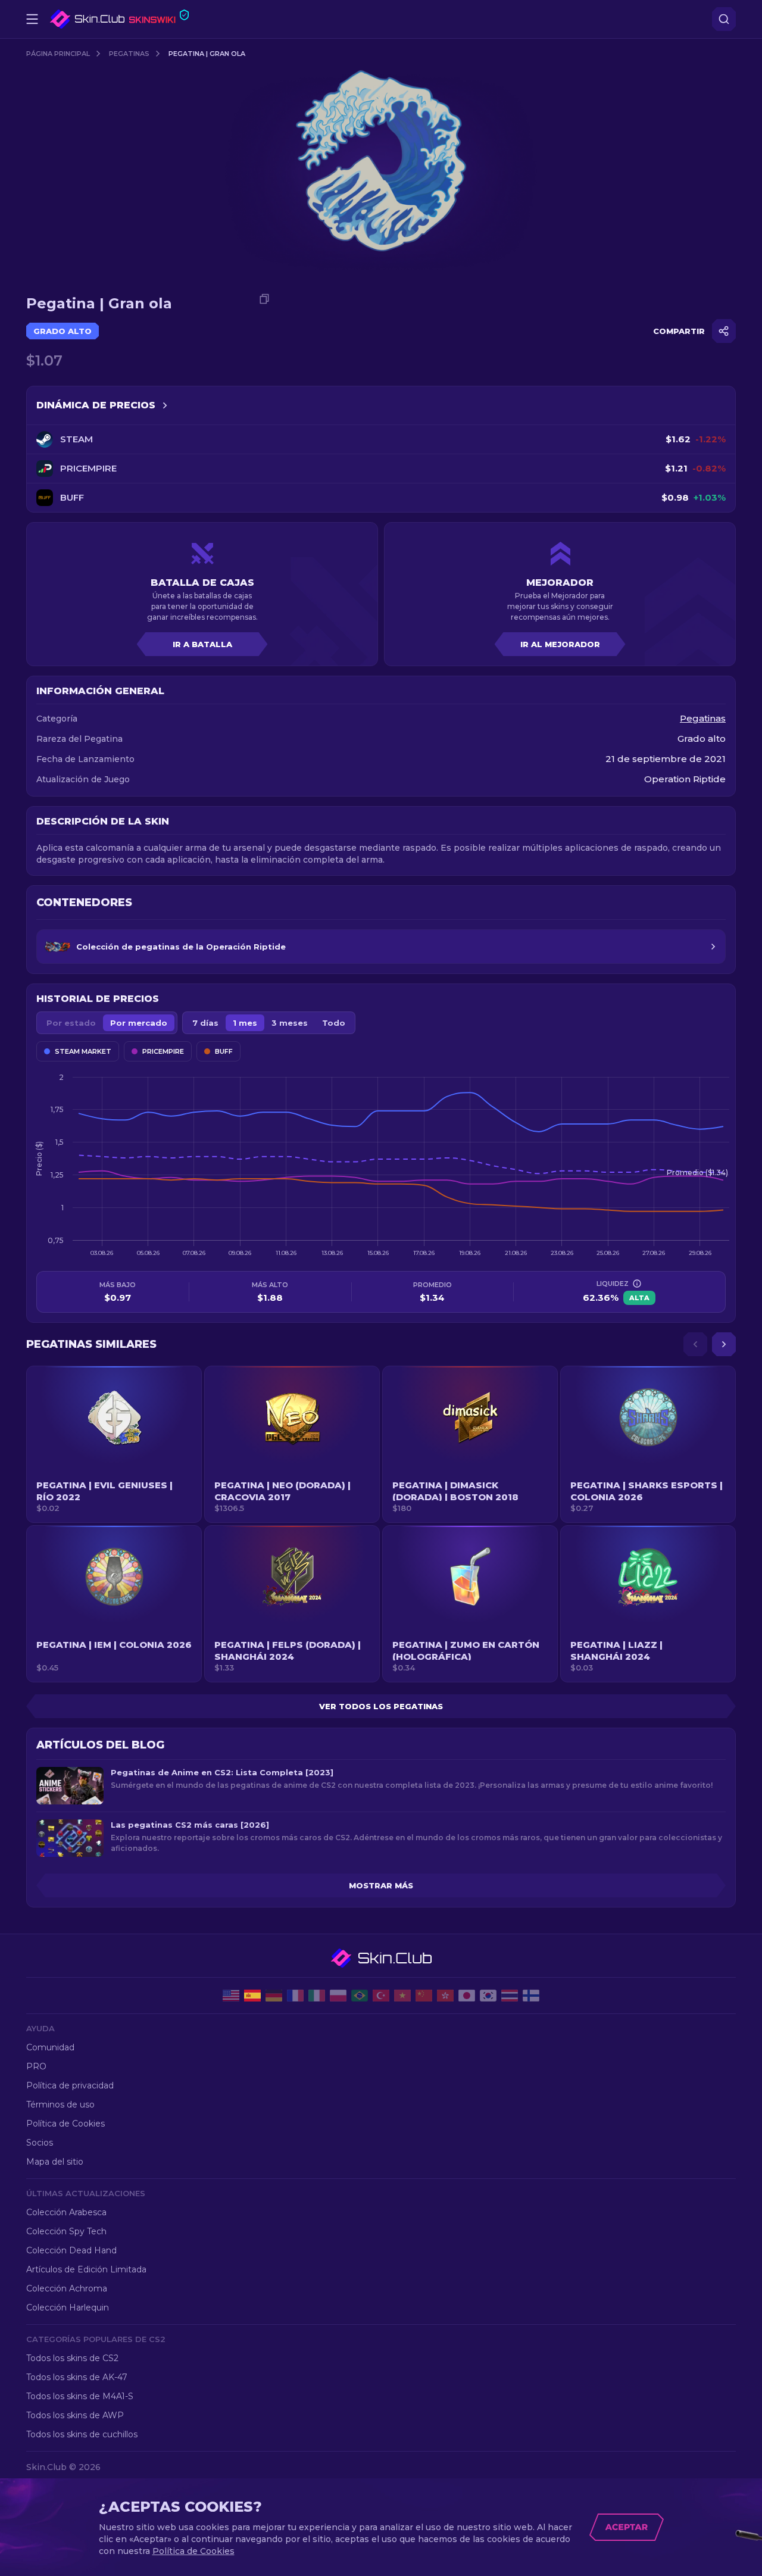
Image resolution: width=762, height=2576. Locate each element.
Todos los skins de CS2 (72, 2358)
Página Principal (58, 54)
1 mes (245, 1023)
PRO (36, 2066)
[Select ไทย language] (510, 1996)
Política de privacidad (70, 2085)
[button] (114, 1444)
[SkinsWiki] (119, 19)
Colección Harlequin (68, 2308)
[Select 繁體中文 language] (445, 1996)
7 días (205, 1023)
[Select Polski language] (338, 1996)
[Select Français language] (295, 1996)
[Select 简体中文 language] (424, 1996)
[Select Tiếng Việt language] (402, 1996)
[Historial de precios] (165, 405)
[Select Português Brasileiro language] (360, 1996)
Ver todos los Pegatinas (381, 1706)
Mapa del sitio (55, 2162)
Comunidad (50, 2047)
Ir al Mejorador (560, 644)
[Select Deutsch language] (274, 1996)
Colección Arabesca (66, 2212)
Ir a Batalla (202, 644)
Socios (40, 2143)
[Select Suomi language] (531, 1996)
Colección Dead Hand (71, 2250)
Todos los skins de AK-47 (77, 2377)
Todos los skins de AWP (75, 2415)
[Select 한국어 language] (488, 1996)
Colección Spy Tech (66, 2231)
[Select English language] (231, 1996)
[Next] (724, 1344)
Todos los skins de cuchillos (82, 2434)
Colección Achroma (67, 2288)
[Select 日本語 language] (467, 1996)
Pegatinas (129, 54)
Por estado (71, 1023)
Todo (334, 1023)
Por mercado (139, 1023)
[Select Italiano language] (317, 1996)
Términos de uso (60, 2104)
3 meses (290, 1023)
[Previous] (695, 1344)
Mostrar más (381, 1885)
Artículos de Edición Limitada (86, 2269)
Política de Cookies (65, 2124)
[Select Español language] (252, 1996)
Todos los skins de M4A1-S (80, 2396)
